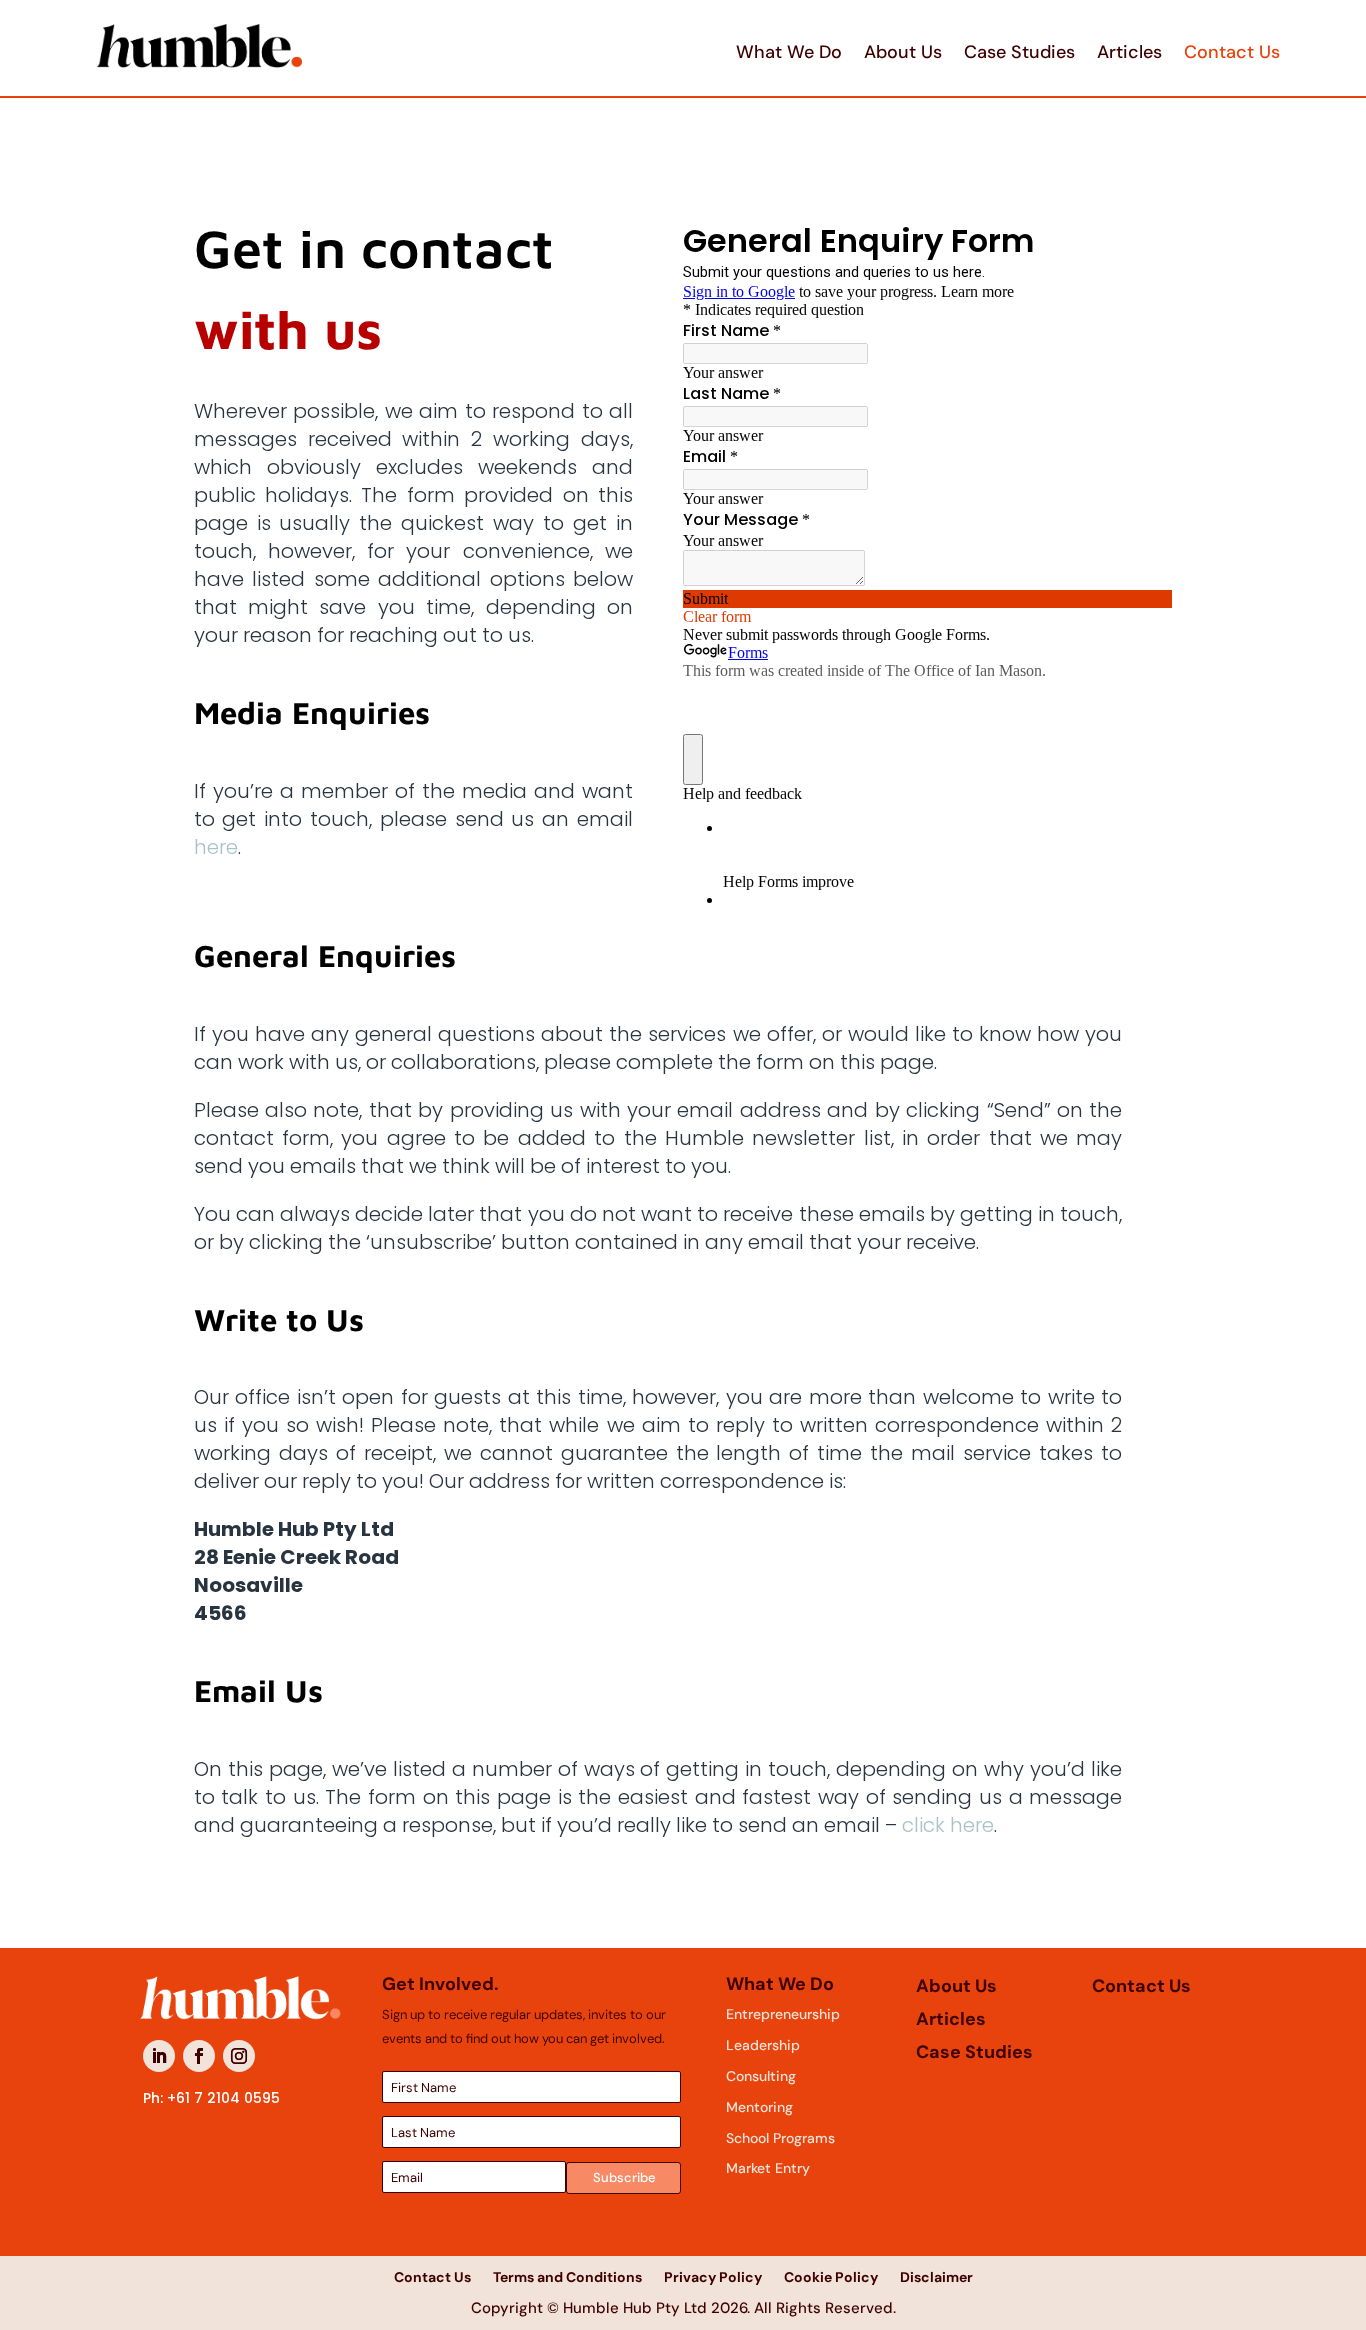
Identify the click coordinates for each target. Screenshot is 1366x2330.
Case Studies (1019, 52)
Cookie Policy (831, 2276)
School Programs (780, 2138)
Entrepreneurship (783, 2014)
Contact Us (1232, 52)
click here (948, 1825)
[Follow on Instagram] (239, 2056)
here (216, 847)
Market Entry (768, 2168)
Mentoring (759, 2107)
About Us (903, 52)
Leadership (763, 2045)
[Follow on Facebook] (199, 2056)
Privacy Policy (713, 2276)
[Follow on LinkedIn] (159, 2056)
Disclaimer (936, 2276)
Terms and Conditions (567, 2276)
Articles (1129, 52)
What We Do (789, 52)
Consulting (761, 2076)
